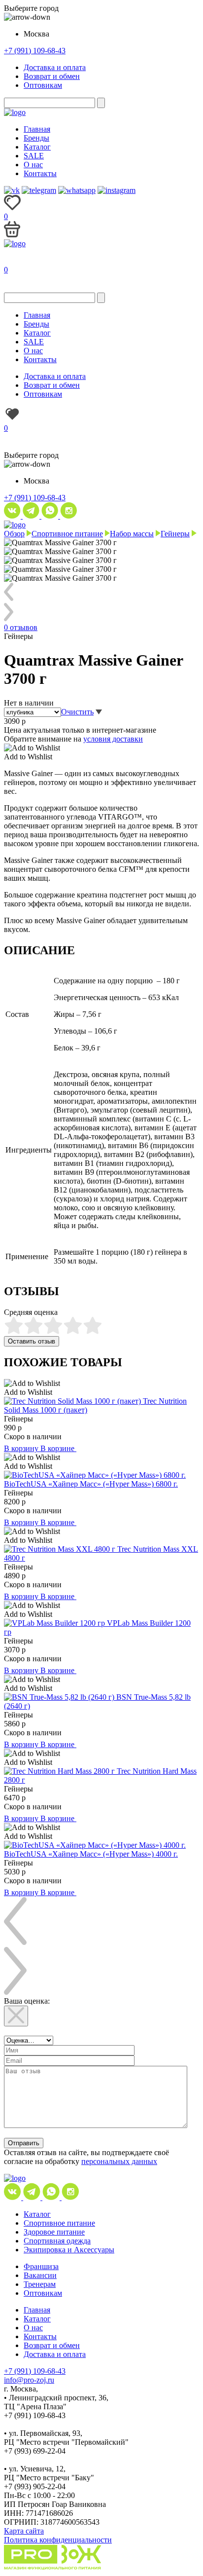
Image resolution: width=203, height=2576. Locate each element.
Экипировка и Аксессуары (69, 2250)
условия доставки (113, 739)
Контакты (40, 173)
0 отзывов (21, 627)
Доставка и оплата (55, 67)
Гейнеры (175, 534)
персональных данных (119, 2161)
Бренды (36, 138)
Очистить (77, 712)
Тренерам (40, 2284)
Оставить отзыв (32, 1341)
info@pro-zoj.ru (29, 2380)
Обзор (14, 534)
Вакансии (40, 2275)
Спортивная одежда (57, 2241)
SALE (34, 156)
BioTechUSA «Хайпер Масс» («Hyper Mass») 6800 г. (91, 1484)
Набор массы (132, 534)
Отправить (24, 2143)
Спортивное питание (67, 534)
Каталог (37, 147)
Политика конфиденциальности (58, 2540)
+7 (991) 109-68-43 (35, 51)
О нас (33, 165)
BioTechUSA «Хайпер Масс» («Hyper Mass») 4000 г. (91, 1854)
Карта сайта (24, 2531)
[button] (32, 748)
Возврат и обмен (52, 76)
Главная (37, 129)
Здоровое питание (54, 2232)
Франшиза (41, 2266)
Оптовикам (43, 85)
